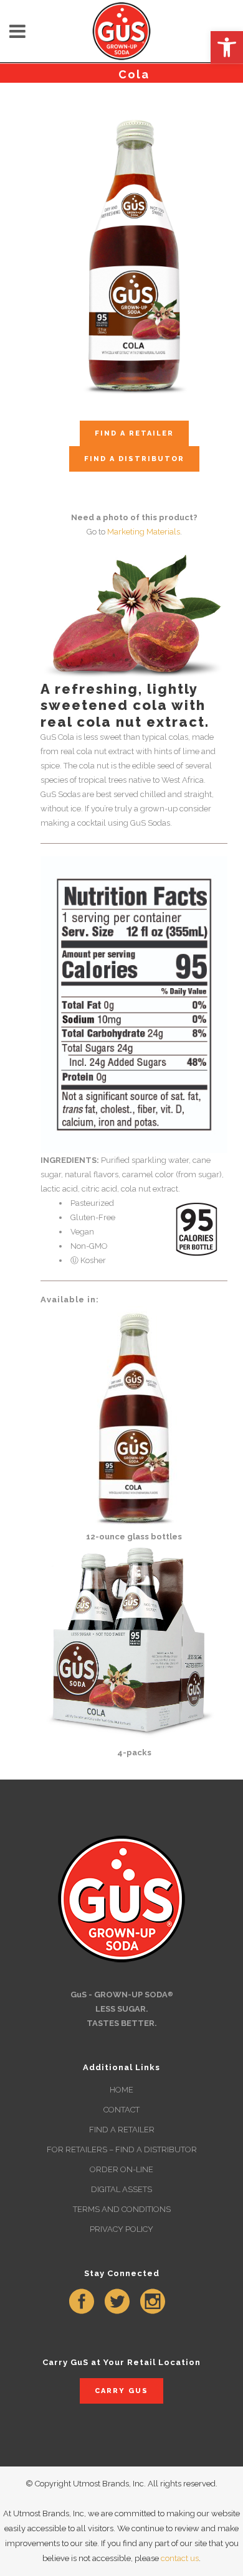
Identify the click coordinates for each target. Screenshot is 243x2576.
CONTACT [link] (121, 2110)
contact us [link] (180, 2558)
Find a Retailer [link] (134, 433)
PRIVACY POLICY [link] (121, 2229)
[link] (227, 47)
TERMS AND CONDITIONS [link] (122, 2209)
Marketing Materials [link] (144, 532)
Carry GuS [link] (121, 2391)
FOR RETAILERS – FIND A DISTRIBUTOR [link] (122, 2149)
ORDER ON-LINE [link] (121, 2169)
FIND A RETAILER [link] (122, 2130)
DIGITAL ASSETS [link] (121, 2189)
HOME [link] (121, 2090)
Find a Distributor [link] (134, 459)
